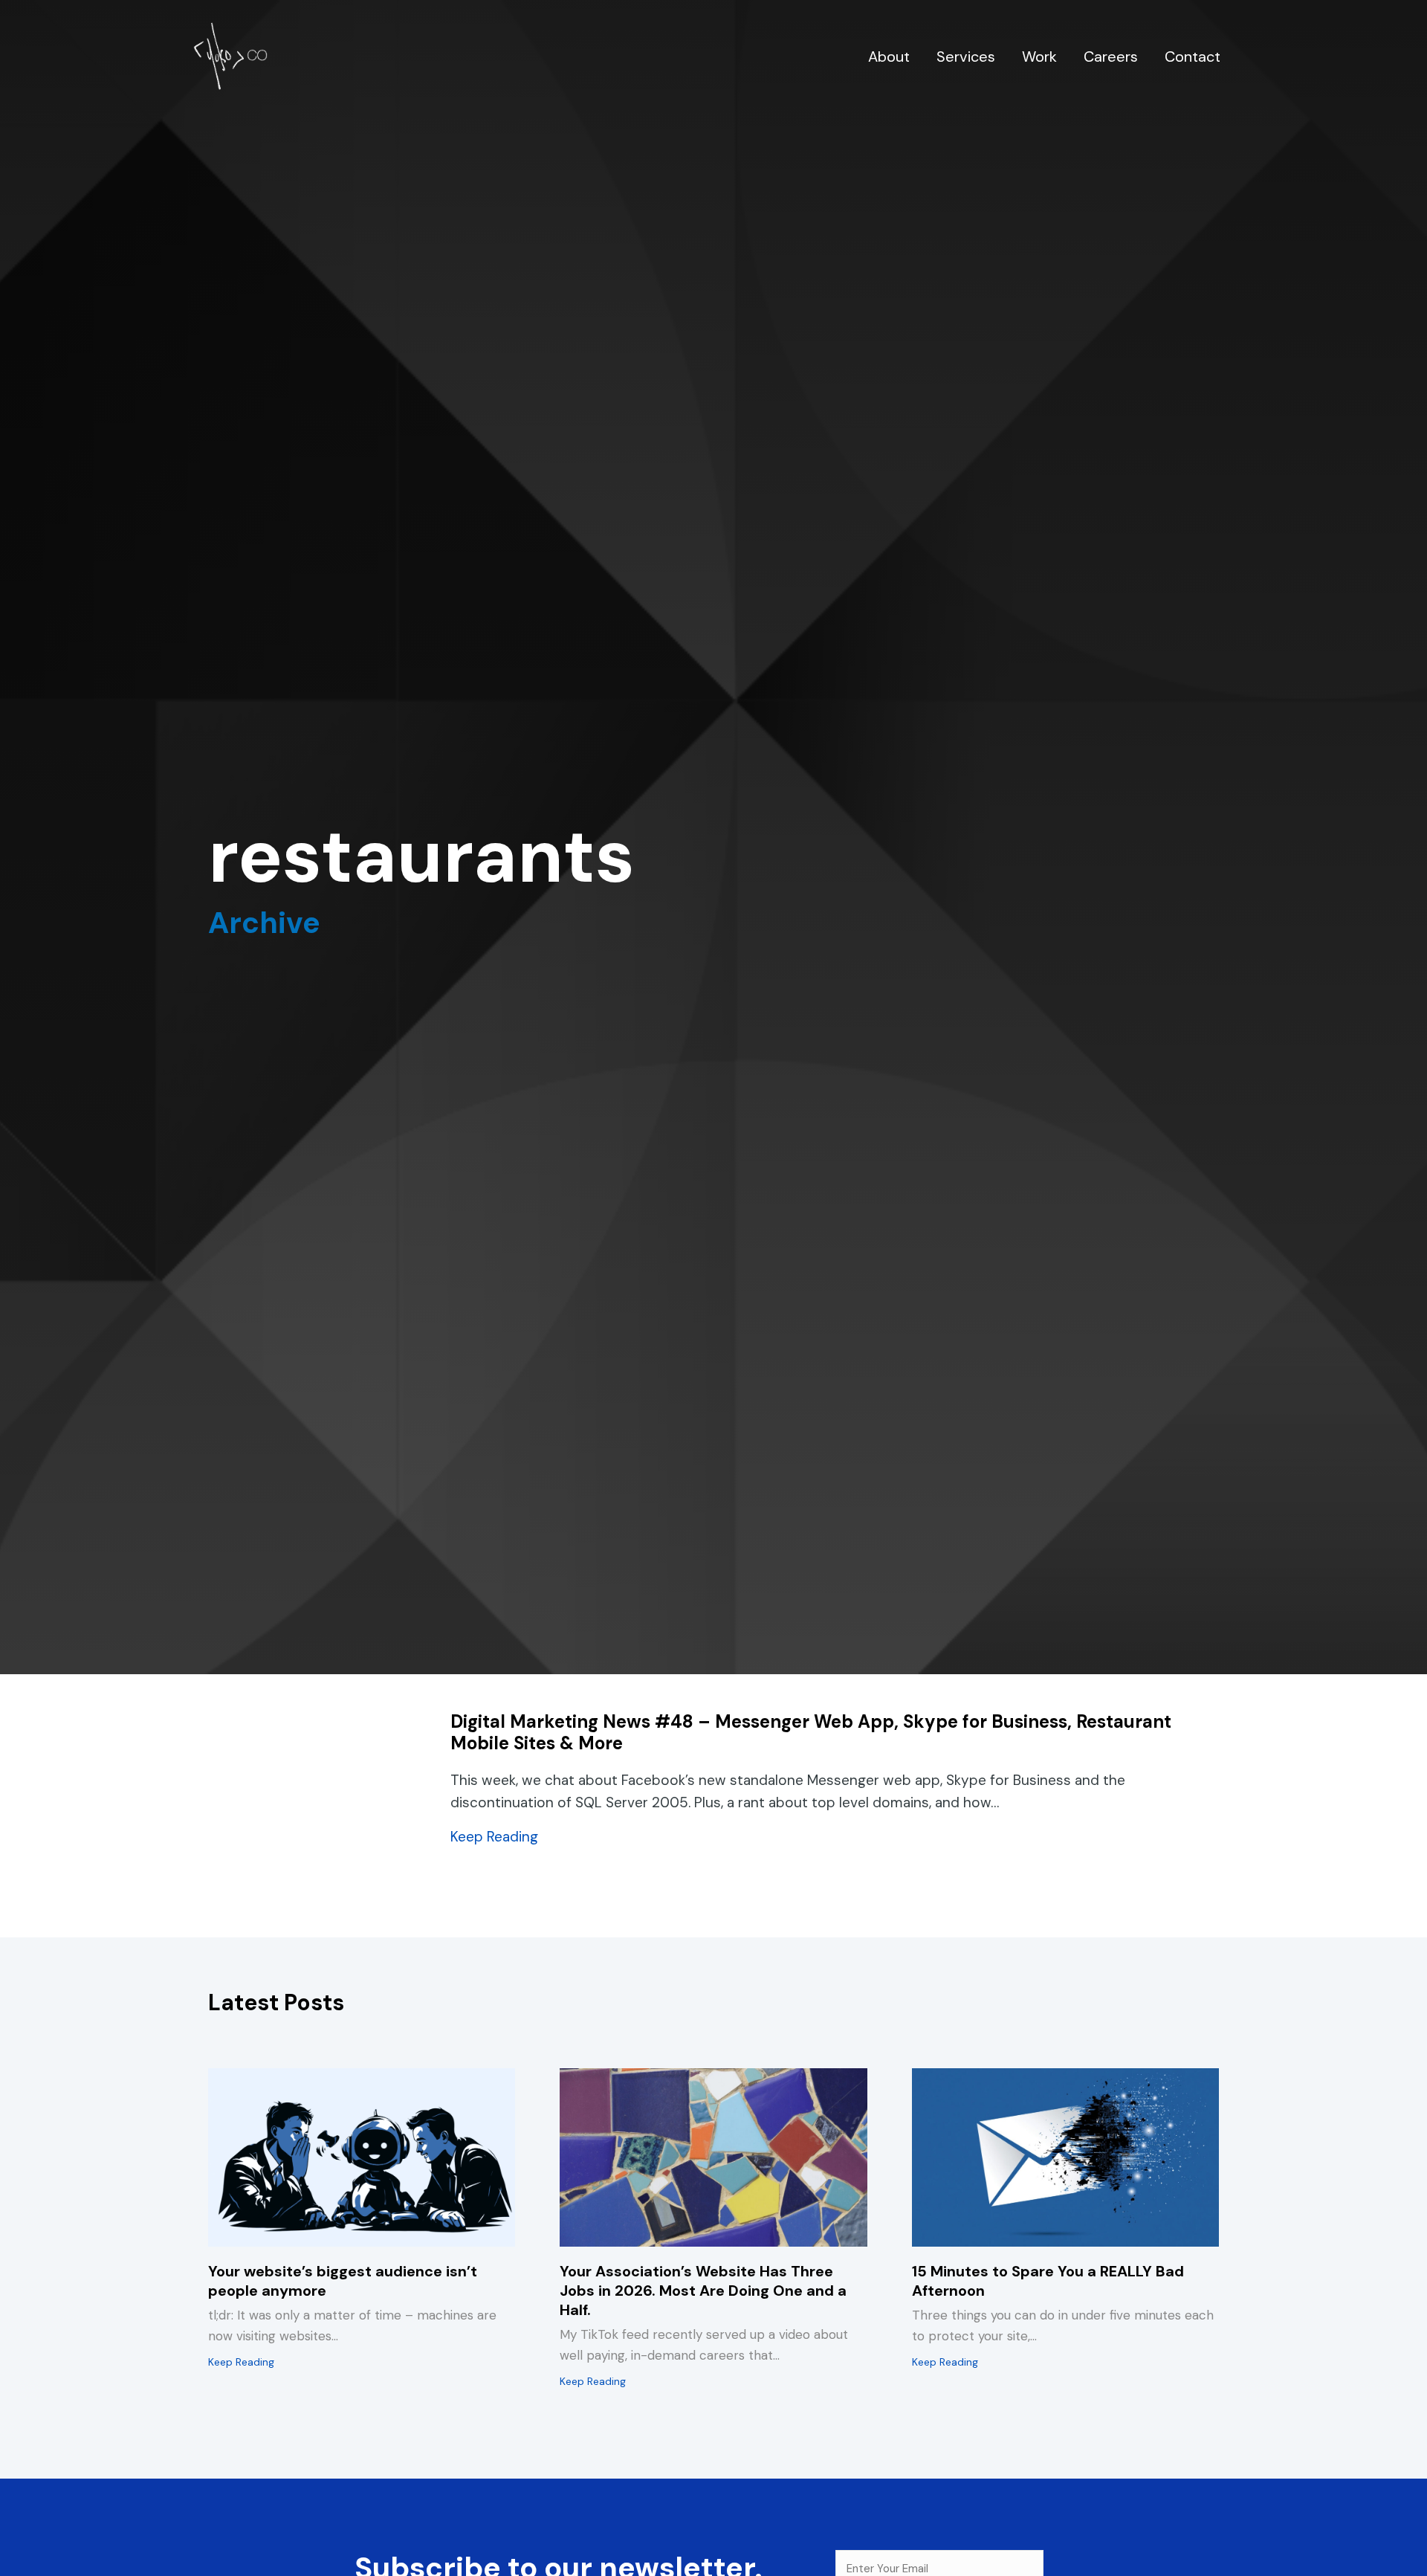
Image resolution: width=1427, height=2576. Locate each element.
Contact (1193, 57)
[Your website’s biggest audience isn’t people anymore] (362, 2156)
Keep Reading (494, 1836)
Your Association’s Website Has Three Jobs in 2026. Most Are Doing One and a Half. (703, 2291)
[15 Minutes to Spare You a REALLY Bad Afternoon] (1065, 2156)
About (889, 57)
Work (1039, 57)
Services (966, 57)
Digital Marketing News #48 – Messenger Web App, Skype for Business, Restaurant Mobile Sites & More (811, 1732)
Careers (1111, 57)
